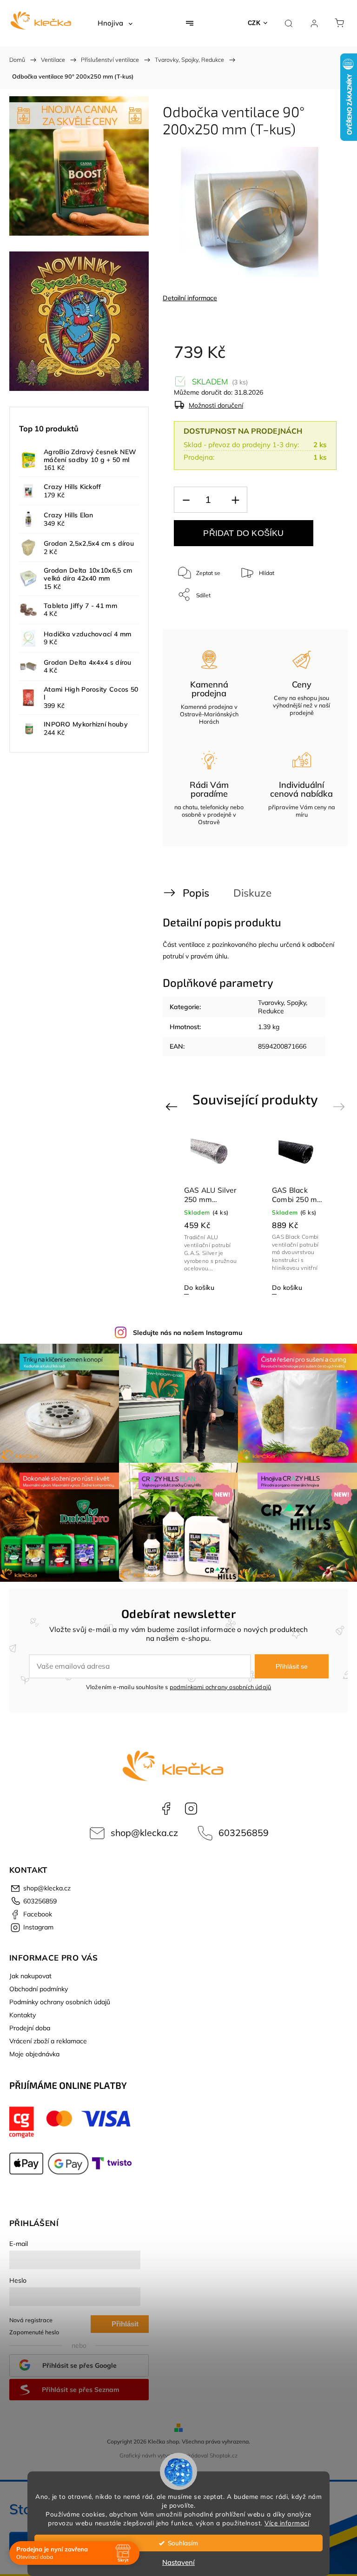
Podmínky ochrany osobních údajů (60, 2002)
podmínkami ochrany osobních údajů (221, 1687)
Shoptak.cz (224, 2455)
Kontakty (23, 2015)
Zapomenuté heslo (34, 2332)
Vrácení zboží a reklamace (48, 2041)
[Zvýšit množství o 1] (235, 500)
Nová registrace (31, 2320)
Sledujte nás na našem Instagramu (188, 1333)
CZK (254, 23)
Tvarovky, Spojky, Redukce (283, 1007)
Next (340, 1106)
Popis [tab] (196, 893)
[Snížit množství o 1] (186, 500)
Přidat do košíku (243, 533)
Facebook (166, 1809)
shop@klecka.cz (144, 1833)
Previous (173, 1106)
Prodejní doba (30, 2028)
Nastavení (178, 2562)
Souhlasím (183, 2543)
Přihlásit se (292, 1666)
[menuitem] (115, 23)
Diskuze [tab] (252, 893)
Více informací (287, 2523)
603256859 (244, 1833)
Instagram (191, 1809)
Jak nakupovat (30, 1976)
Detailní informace (190, 298)
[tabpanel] (211, 1213)
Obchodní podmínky (39, 1989)
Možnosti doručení (216, 405)
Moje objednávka (34, 2054)
